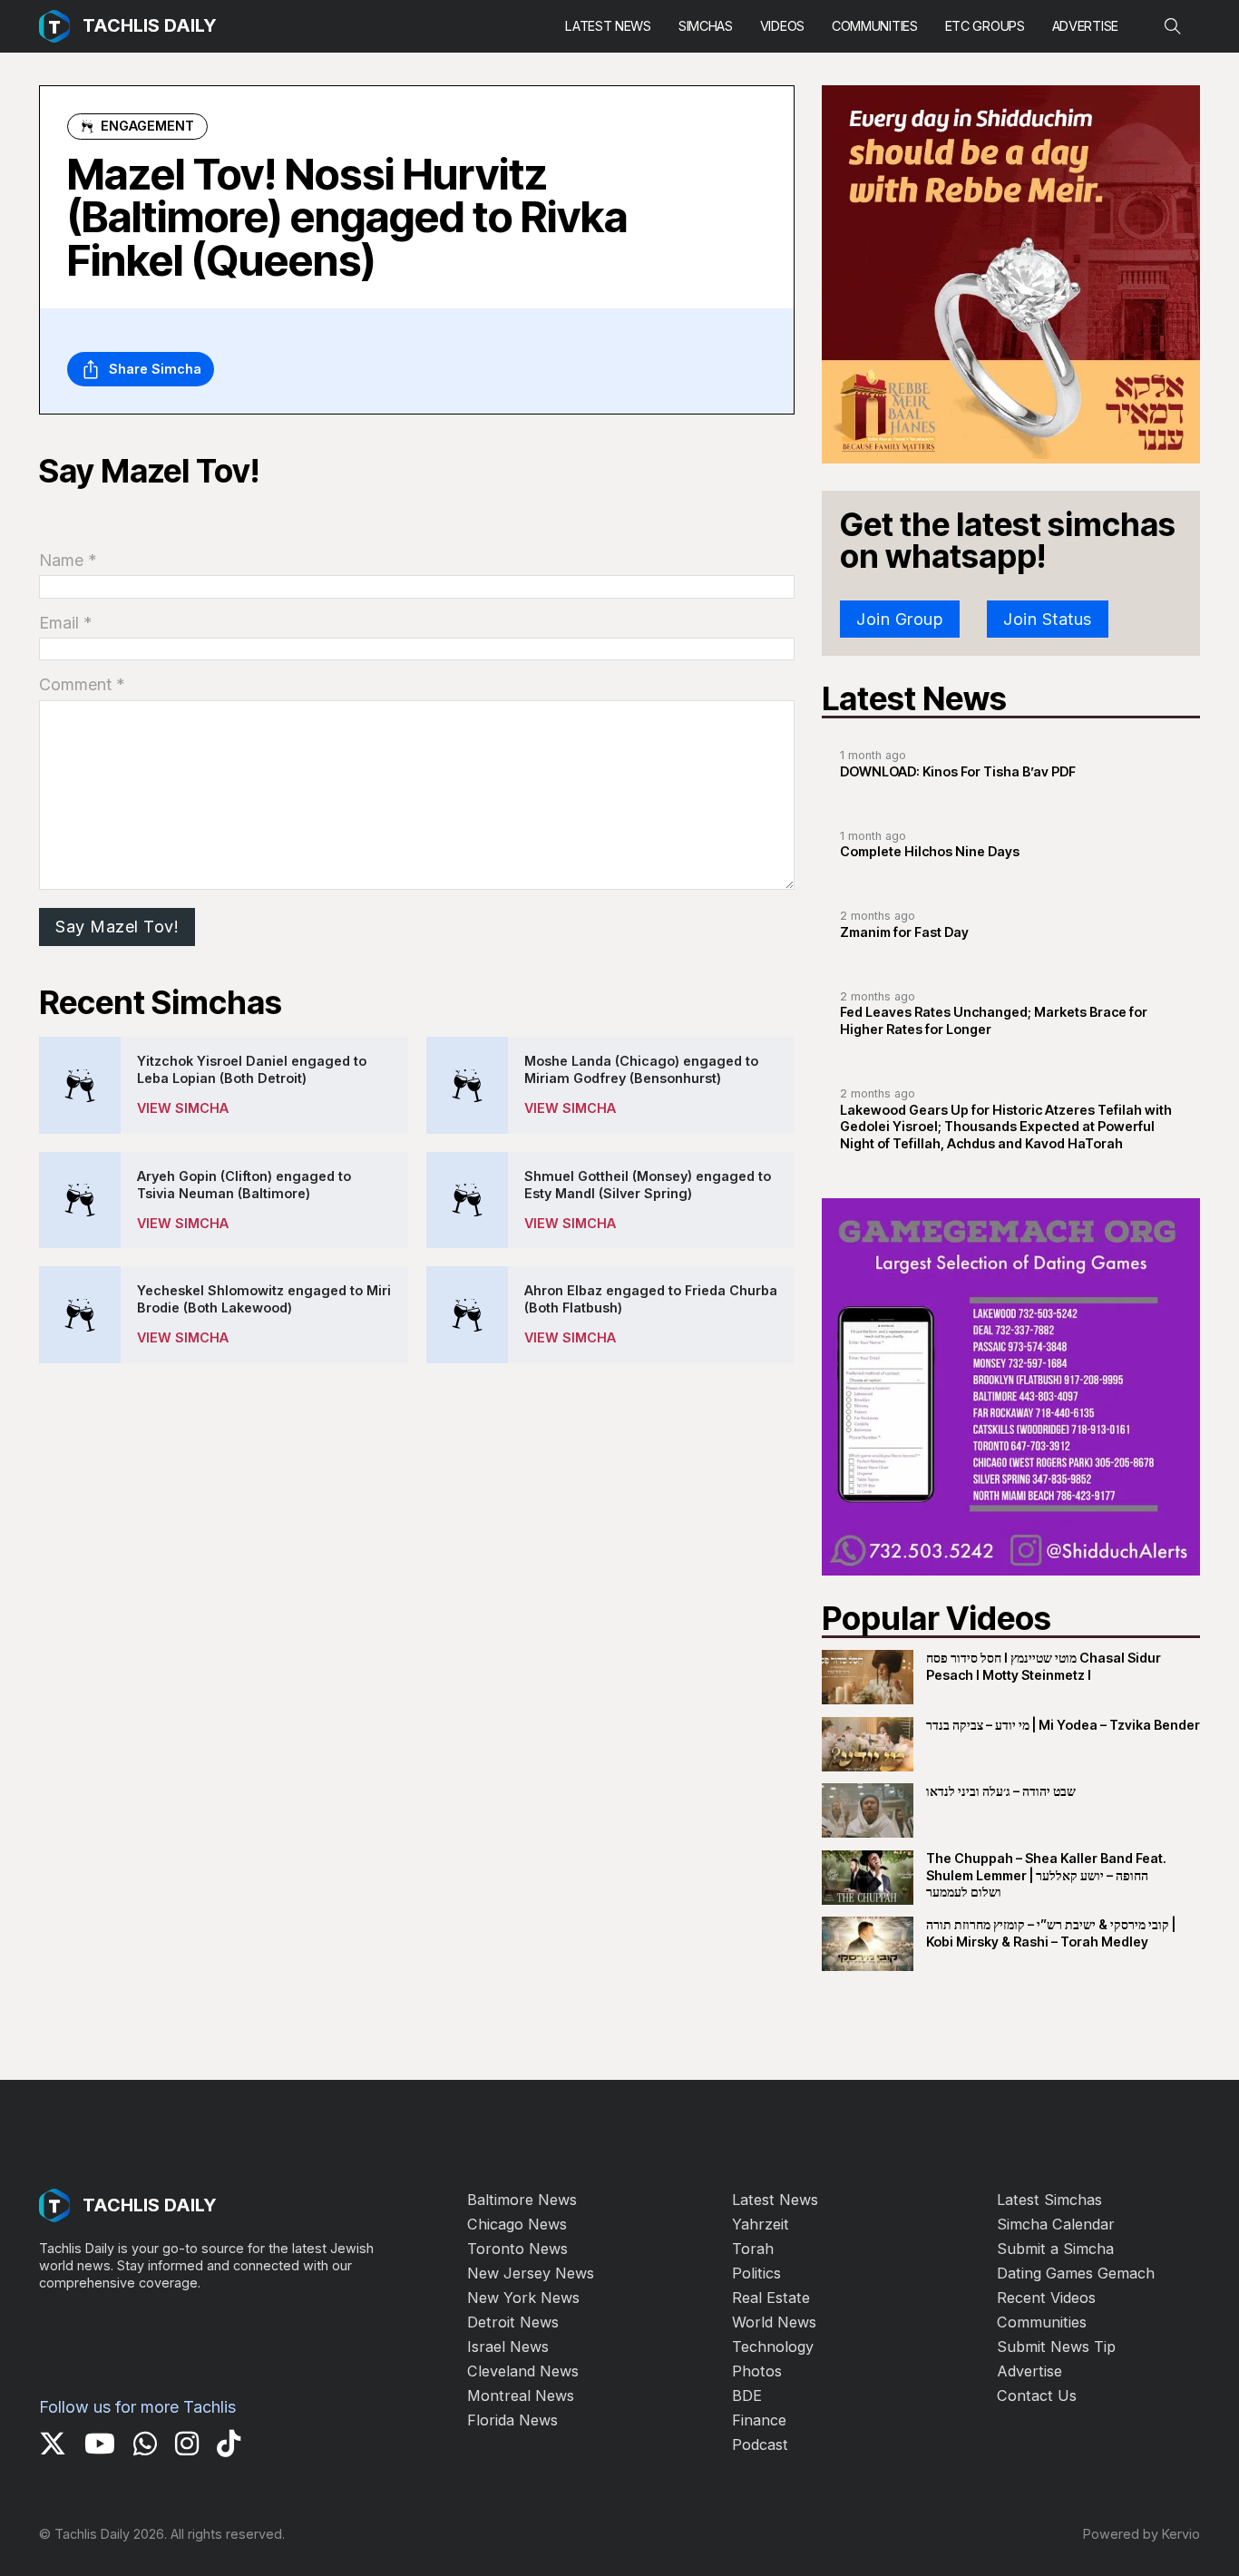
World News (774, 2322)
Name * (68, 560)
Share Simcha (155, 369)
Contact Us (1037, 2395)
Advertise (1085, 26)
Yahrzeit (761, 2224)
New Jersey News (531, 2273)
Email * (66, 623)
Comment (82, 684)
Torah (753, 2249)
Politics (756, 2273)
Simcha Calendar (1056, 2224)
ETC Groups (985, 26)
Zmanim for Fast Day (904, 932)
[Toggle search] (1173, 26)
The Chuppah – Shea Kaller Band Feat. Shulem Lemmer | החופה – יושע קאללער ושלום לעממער (1046, 1875)
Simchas (706, 26)
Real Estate (771, 2298)
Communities (875, 26)
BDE (747, 2395)
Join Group (900, 619)
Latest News (608, 26)
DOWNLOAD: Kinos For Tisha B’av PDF (958, 771)
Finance (759, 2420)
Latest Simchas (1049, 2200)
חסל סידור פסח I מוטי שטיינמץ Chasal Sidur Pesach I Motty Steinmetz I (1044, 1666)
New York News (523, 2298)
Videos (782, 26)
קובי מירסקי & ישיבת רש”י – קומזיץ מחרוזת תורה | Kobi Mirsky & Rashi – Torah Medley (1051, 1933)
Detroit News (513, 2322)
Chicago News (517, 2224)
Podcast (760, 2444)
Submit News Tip (1056, 2347)
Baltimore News (522, 2200)
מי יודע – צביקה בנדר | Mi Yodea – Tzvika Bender (1063, 1725)
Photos (757, 2371)
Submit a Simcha (1055, 2249)
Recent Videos (1046, 2298)
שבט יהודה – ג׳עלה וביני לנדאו (1001, 1791)
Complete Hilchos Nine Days (930, 851)
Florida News (512, 2420)
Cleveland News (523, 2371)
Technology (773, 2347)
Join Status (1048, 619)
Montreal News (521, 2395)
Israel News (508, 2347)
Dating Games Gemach (1076, 2273)
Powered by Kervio (1141, 2534)
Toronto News (517, 2249)
